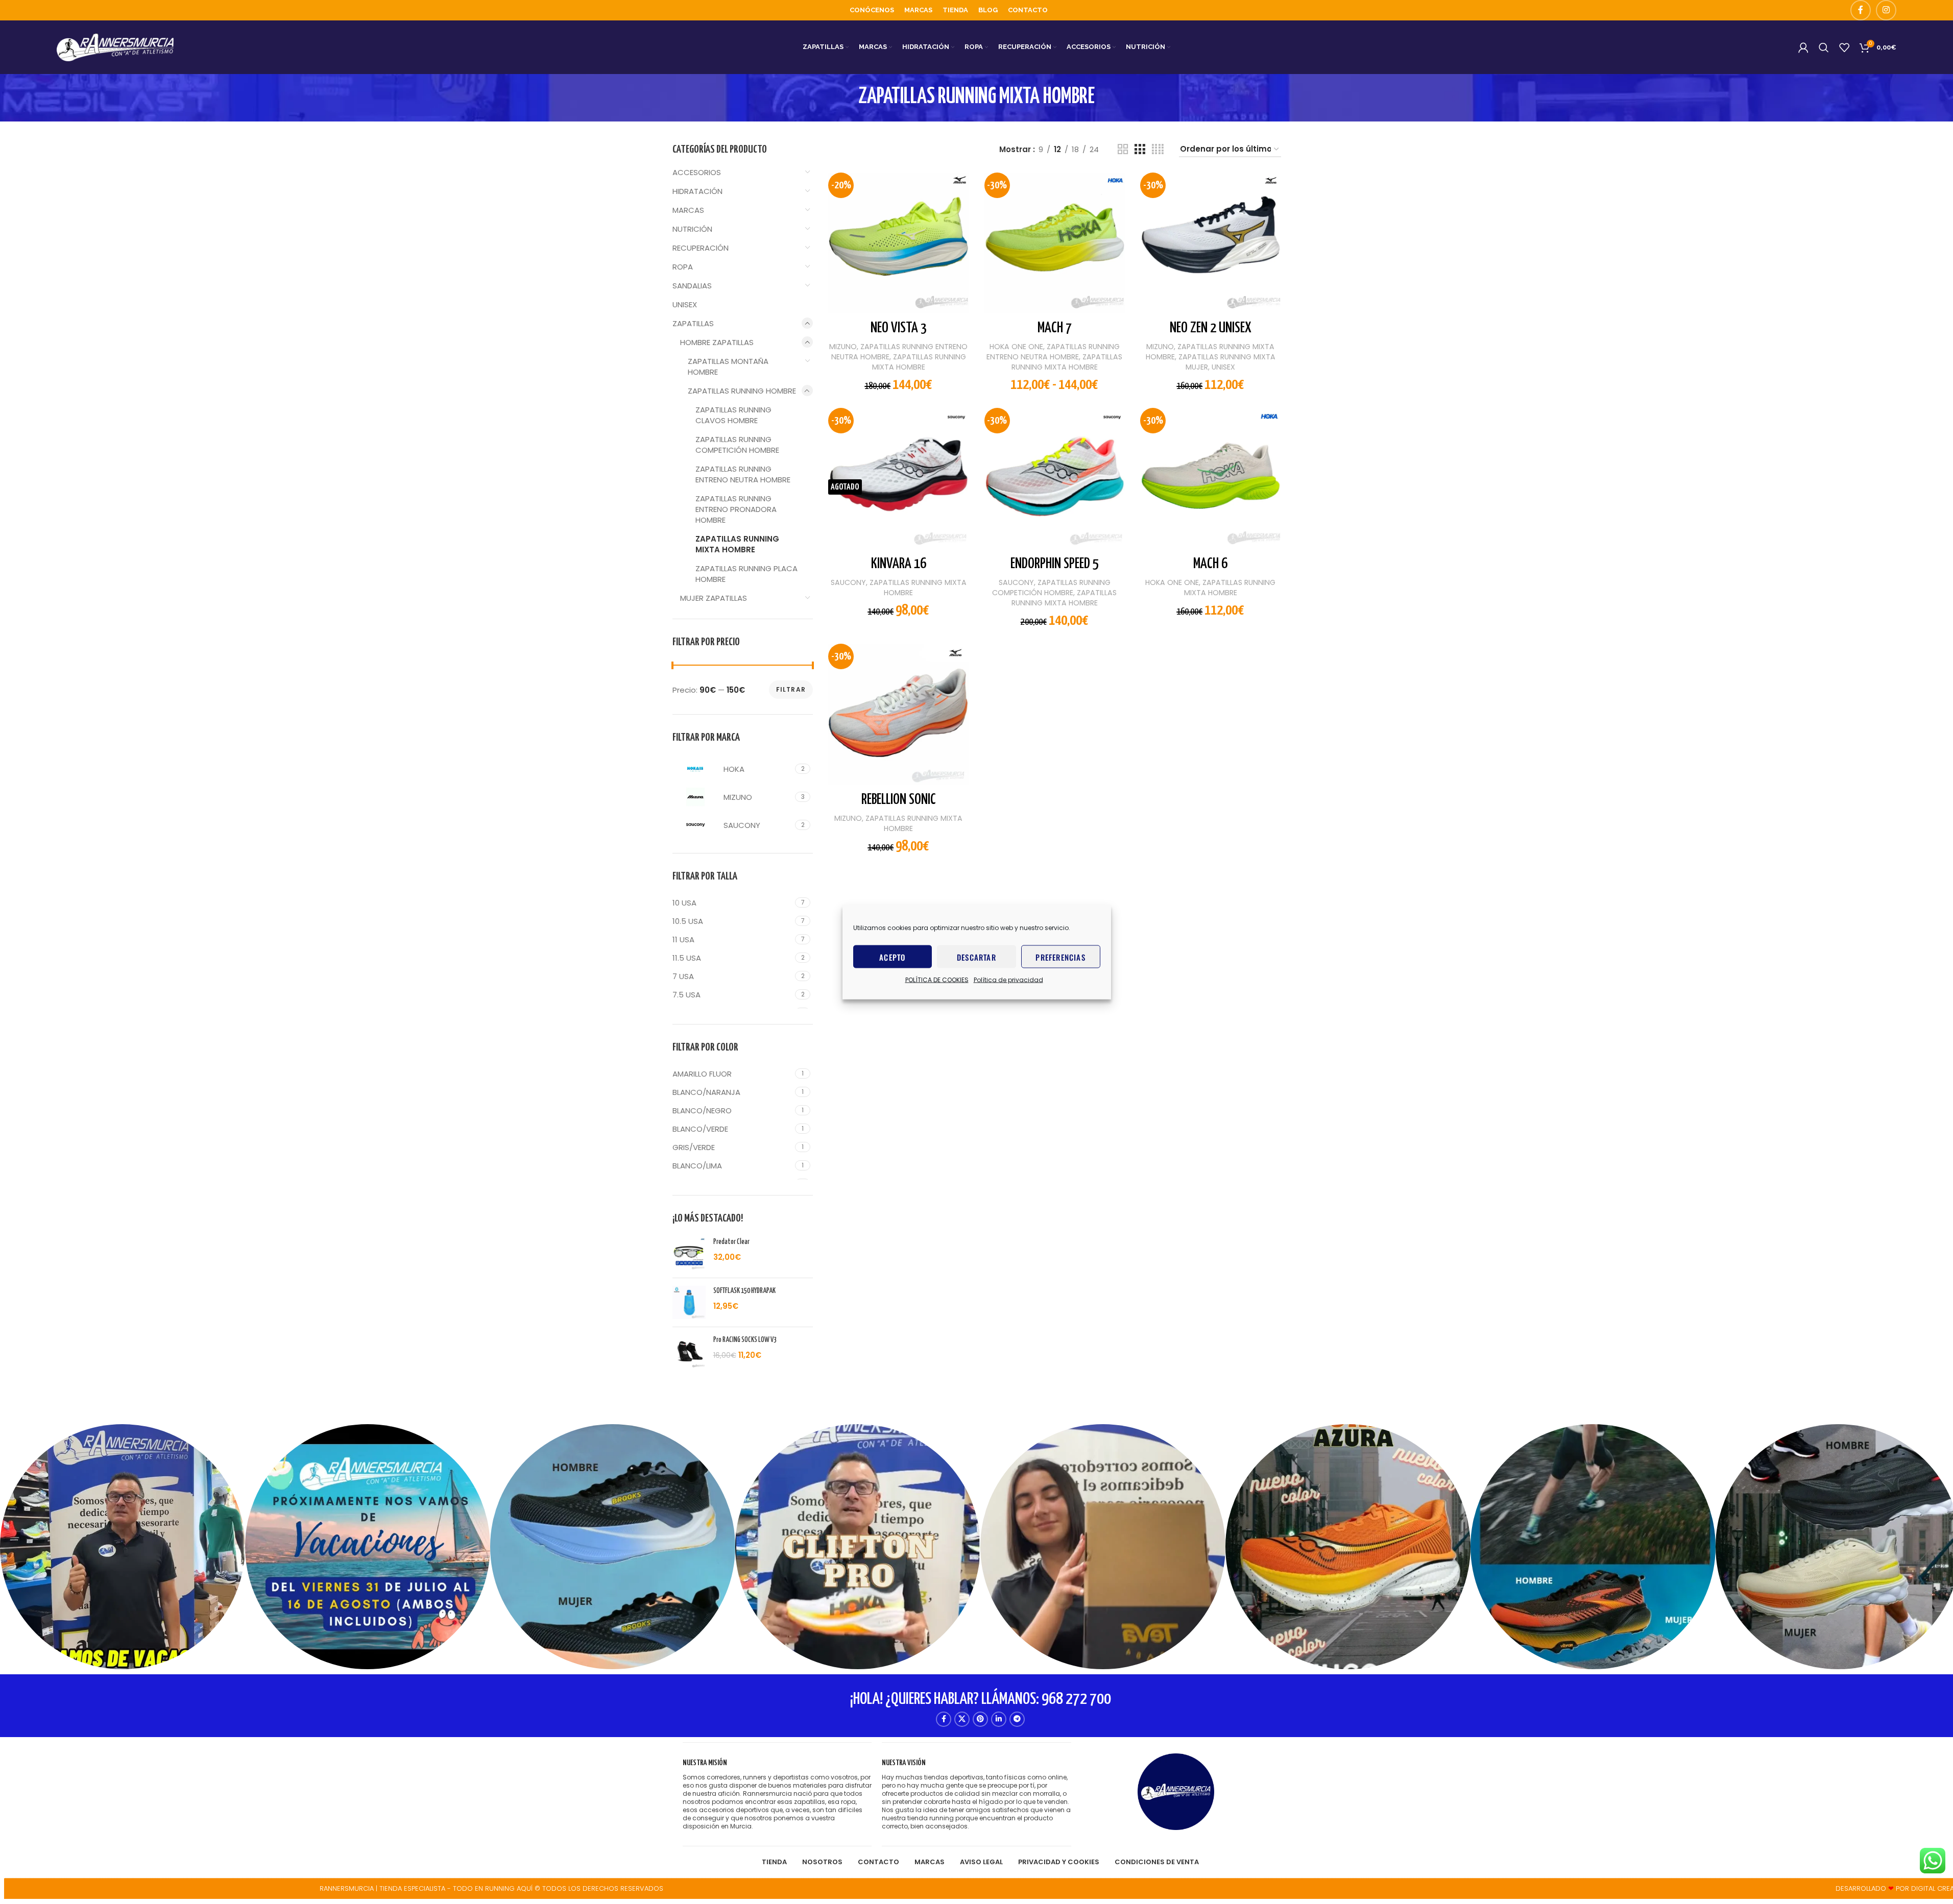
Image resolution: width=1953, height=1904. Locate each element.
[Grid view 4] (1158, 149)
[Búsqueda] (1824, 47)
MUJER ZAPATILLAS (714, 598)
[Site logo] (115, 47)
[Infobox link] (777, 1795)
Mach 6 (1210, 564)
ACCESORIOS (697, 172)
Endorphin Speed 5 (1055, 564)
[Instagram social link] (1886, 10)
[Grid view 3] (1140, 149)
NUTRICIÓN (692, 229)
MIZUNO (843, 347)
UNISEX (685, 304)
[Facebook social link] (1861, 10)
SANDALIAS (692, 286)
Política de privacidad (1008, 980)
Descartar (976, 957)
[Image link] (1176, 1791)
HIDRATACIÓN (697, 191)
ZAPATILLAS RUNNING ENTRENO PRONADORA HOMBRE (736, 509)
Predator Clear (731, 1242)
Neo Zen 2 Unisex (1211, 328)
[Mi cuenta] (1803, 47)
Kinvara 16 (899, 564)
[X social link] (962, 1719)
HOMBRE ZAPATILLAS (717, 342)
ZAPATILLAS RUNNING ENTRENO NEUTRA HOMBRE (743, 474)
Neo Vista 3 (899, 328)
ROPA (683, 267)
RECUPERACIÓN (701, 248)
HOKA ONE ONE (1016, 347)
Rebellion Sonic (899, 800)
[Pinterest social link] (980, 1719)
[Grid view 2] (1123, 149)
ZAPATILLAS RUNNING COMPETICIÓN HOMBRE (737, 445)
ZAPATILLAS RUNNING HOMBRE (742, 391)
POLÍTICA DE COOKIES (937, 980)
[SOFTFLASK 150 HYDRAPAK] (689, 1302)
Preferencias (1060, 957)
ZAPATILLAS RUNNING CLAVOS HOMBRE (733, 415)
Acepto (892, 957)
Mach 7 (1055, 328)
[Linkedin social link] (999, 1719)
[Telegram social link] (1017, 1719)
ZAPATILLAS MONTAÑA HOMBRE (728, 367)
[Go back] (846, 97)
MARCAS (688, 210)
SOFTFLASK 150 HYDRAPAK (744, 1291)
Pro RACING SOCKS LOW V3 (745, 1340)
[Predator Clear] (689, 1253)
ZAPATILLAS (693, 323)
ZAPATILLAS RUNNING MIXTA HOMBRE (737, 544)
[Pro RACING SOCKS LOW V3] (689, 1351)
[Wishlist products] (1844, 47)
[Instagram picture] (123, 1547)
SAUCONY (848, 582)
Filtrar (791, 689)
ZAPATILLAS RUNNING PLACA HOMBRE (746, 574)
